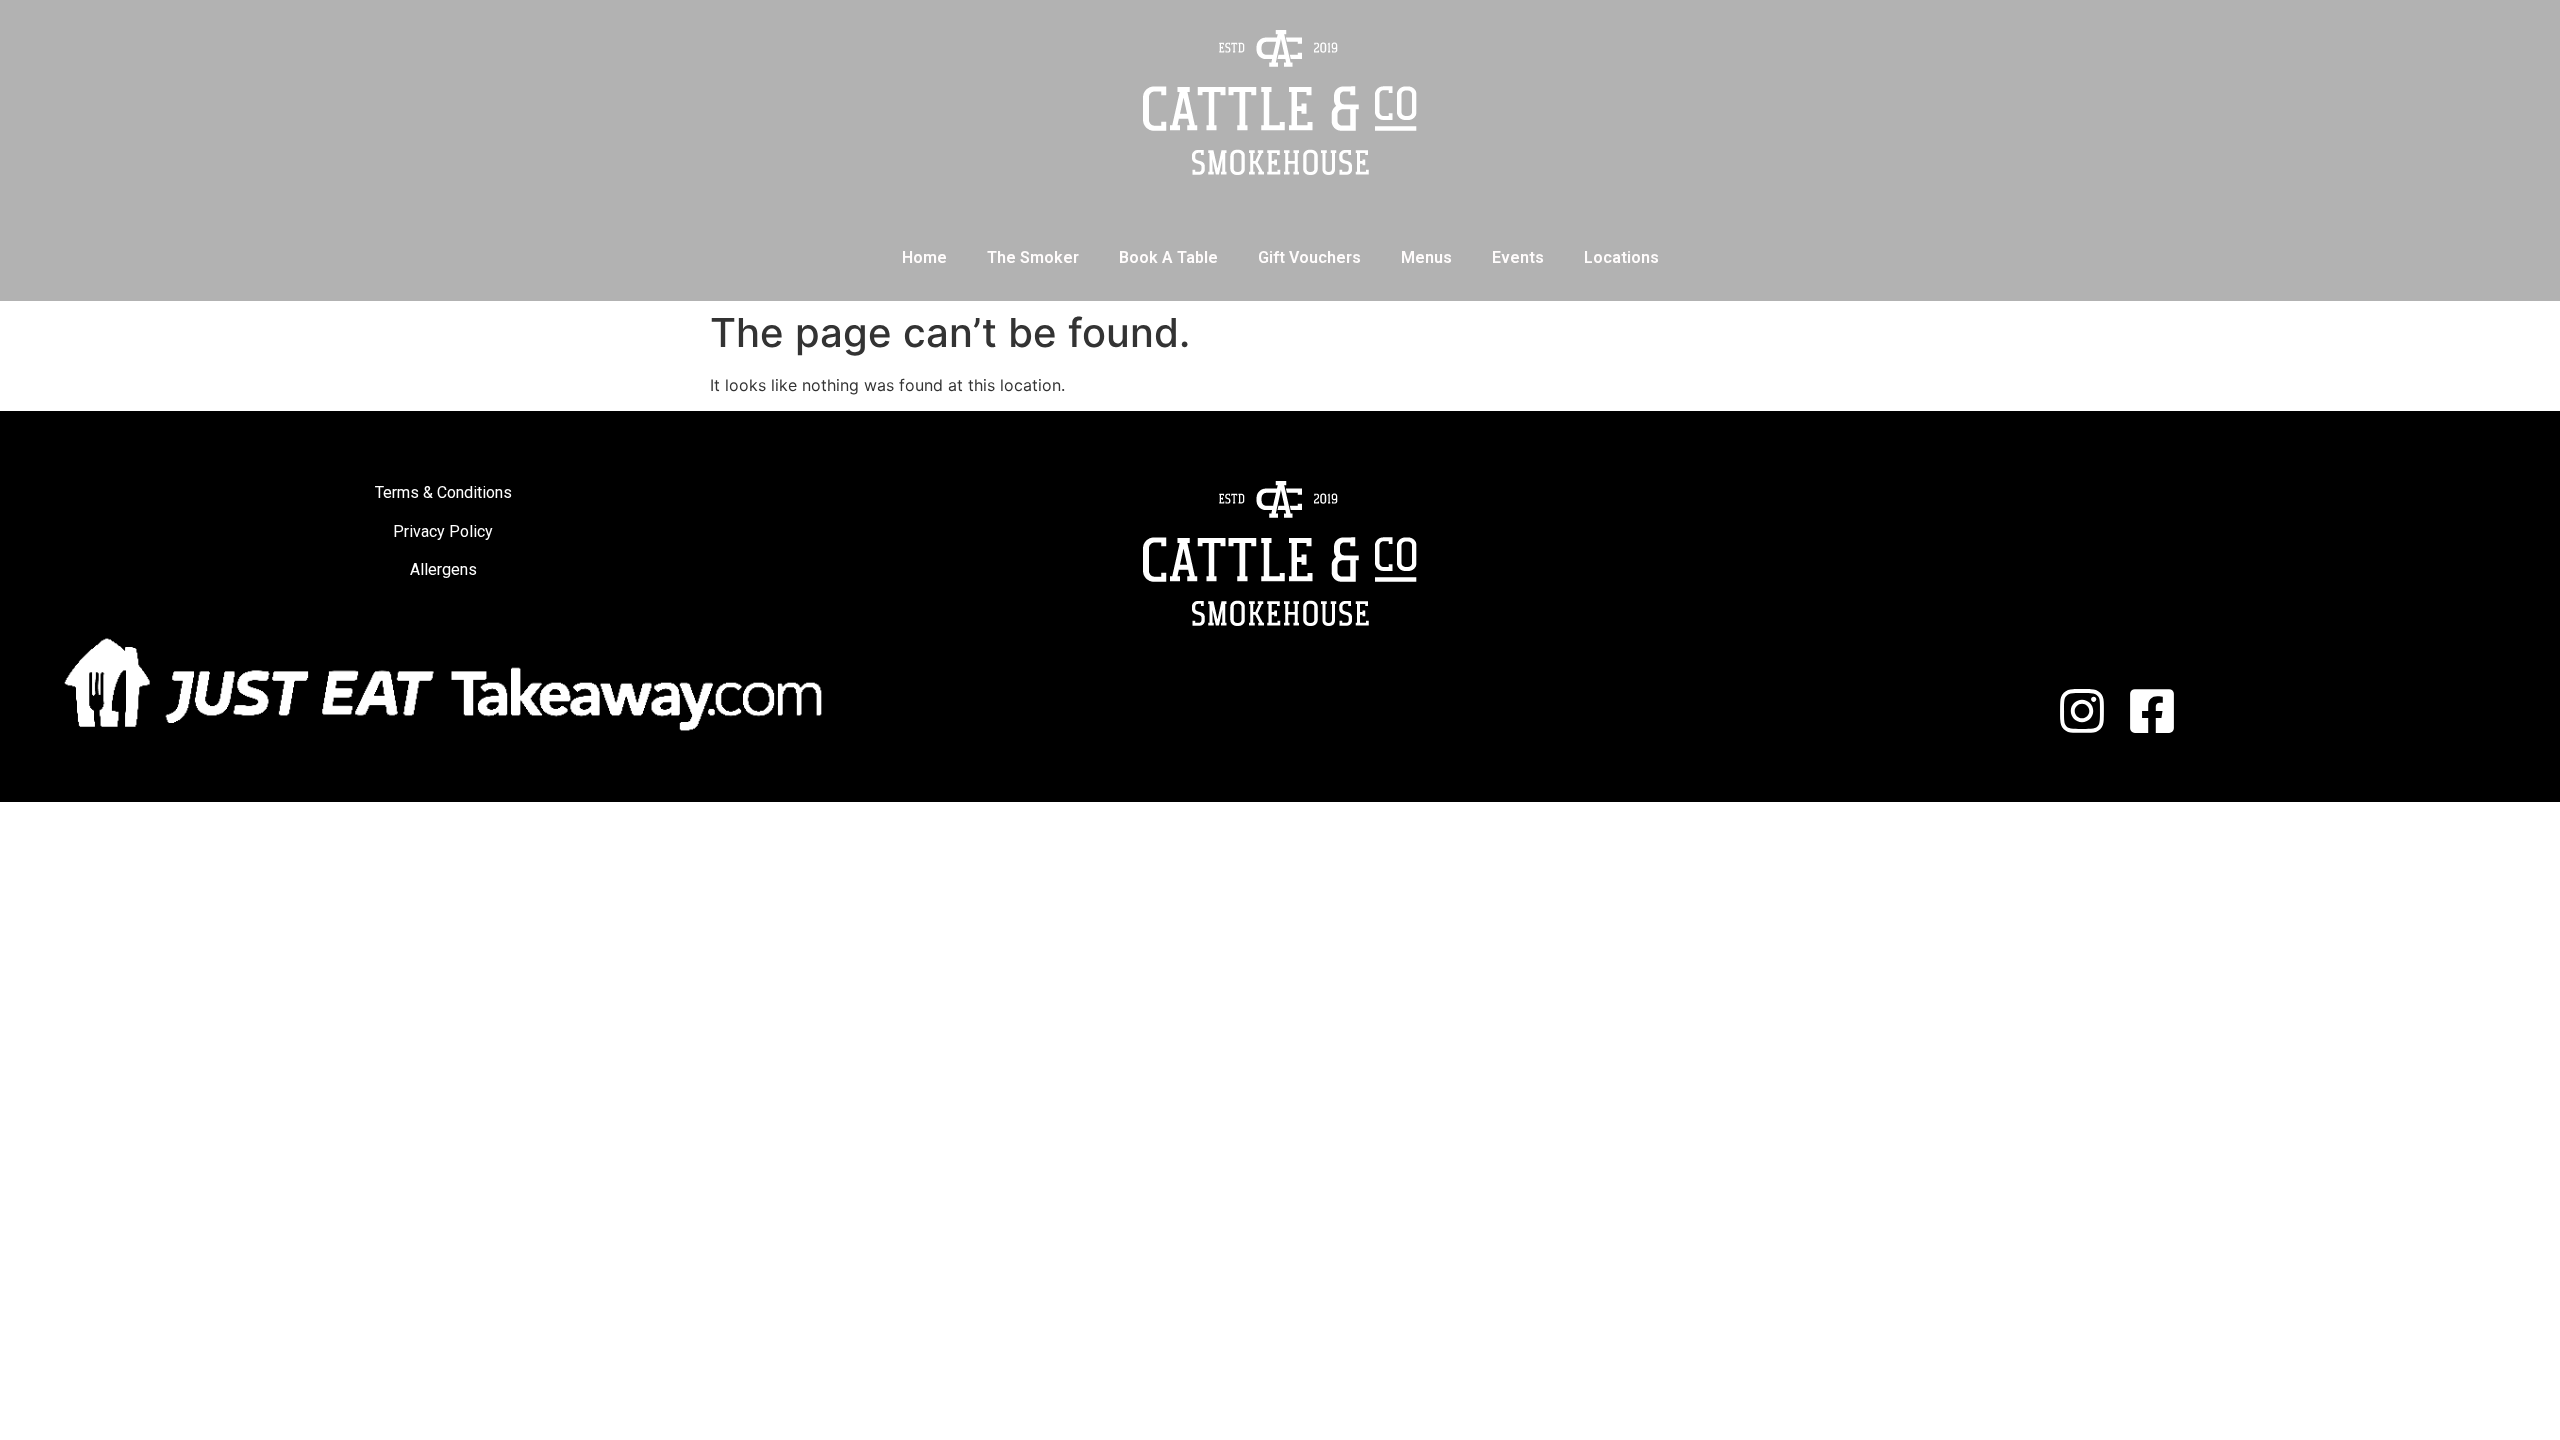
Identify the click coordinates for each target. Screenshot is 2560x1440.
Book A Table (1168, 257)
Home (924, 257)
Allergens (443, 569)
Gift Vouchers (1309, 257)
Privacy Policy (443, 531)
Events (1518, 257)
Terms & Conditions (443, 492)
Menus (1426, 257)
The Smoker (1033, 257)
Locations (1621, 257)
